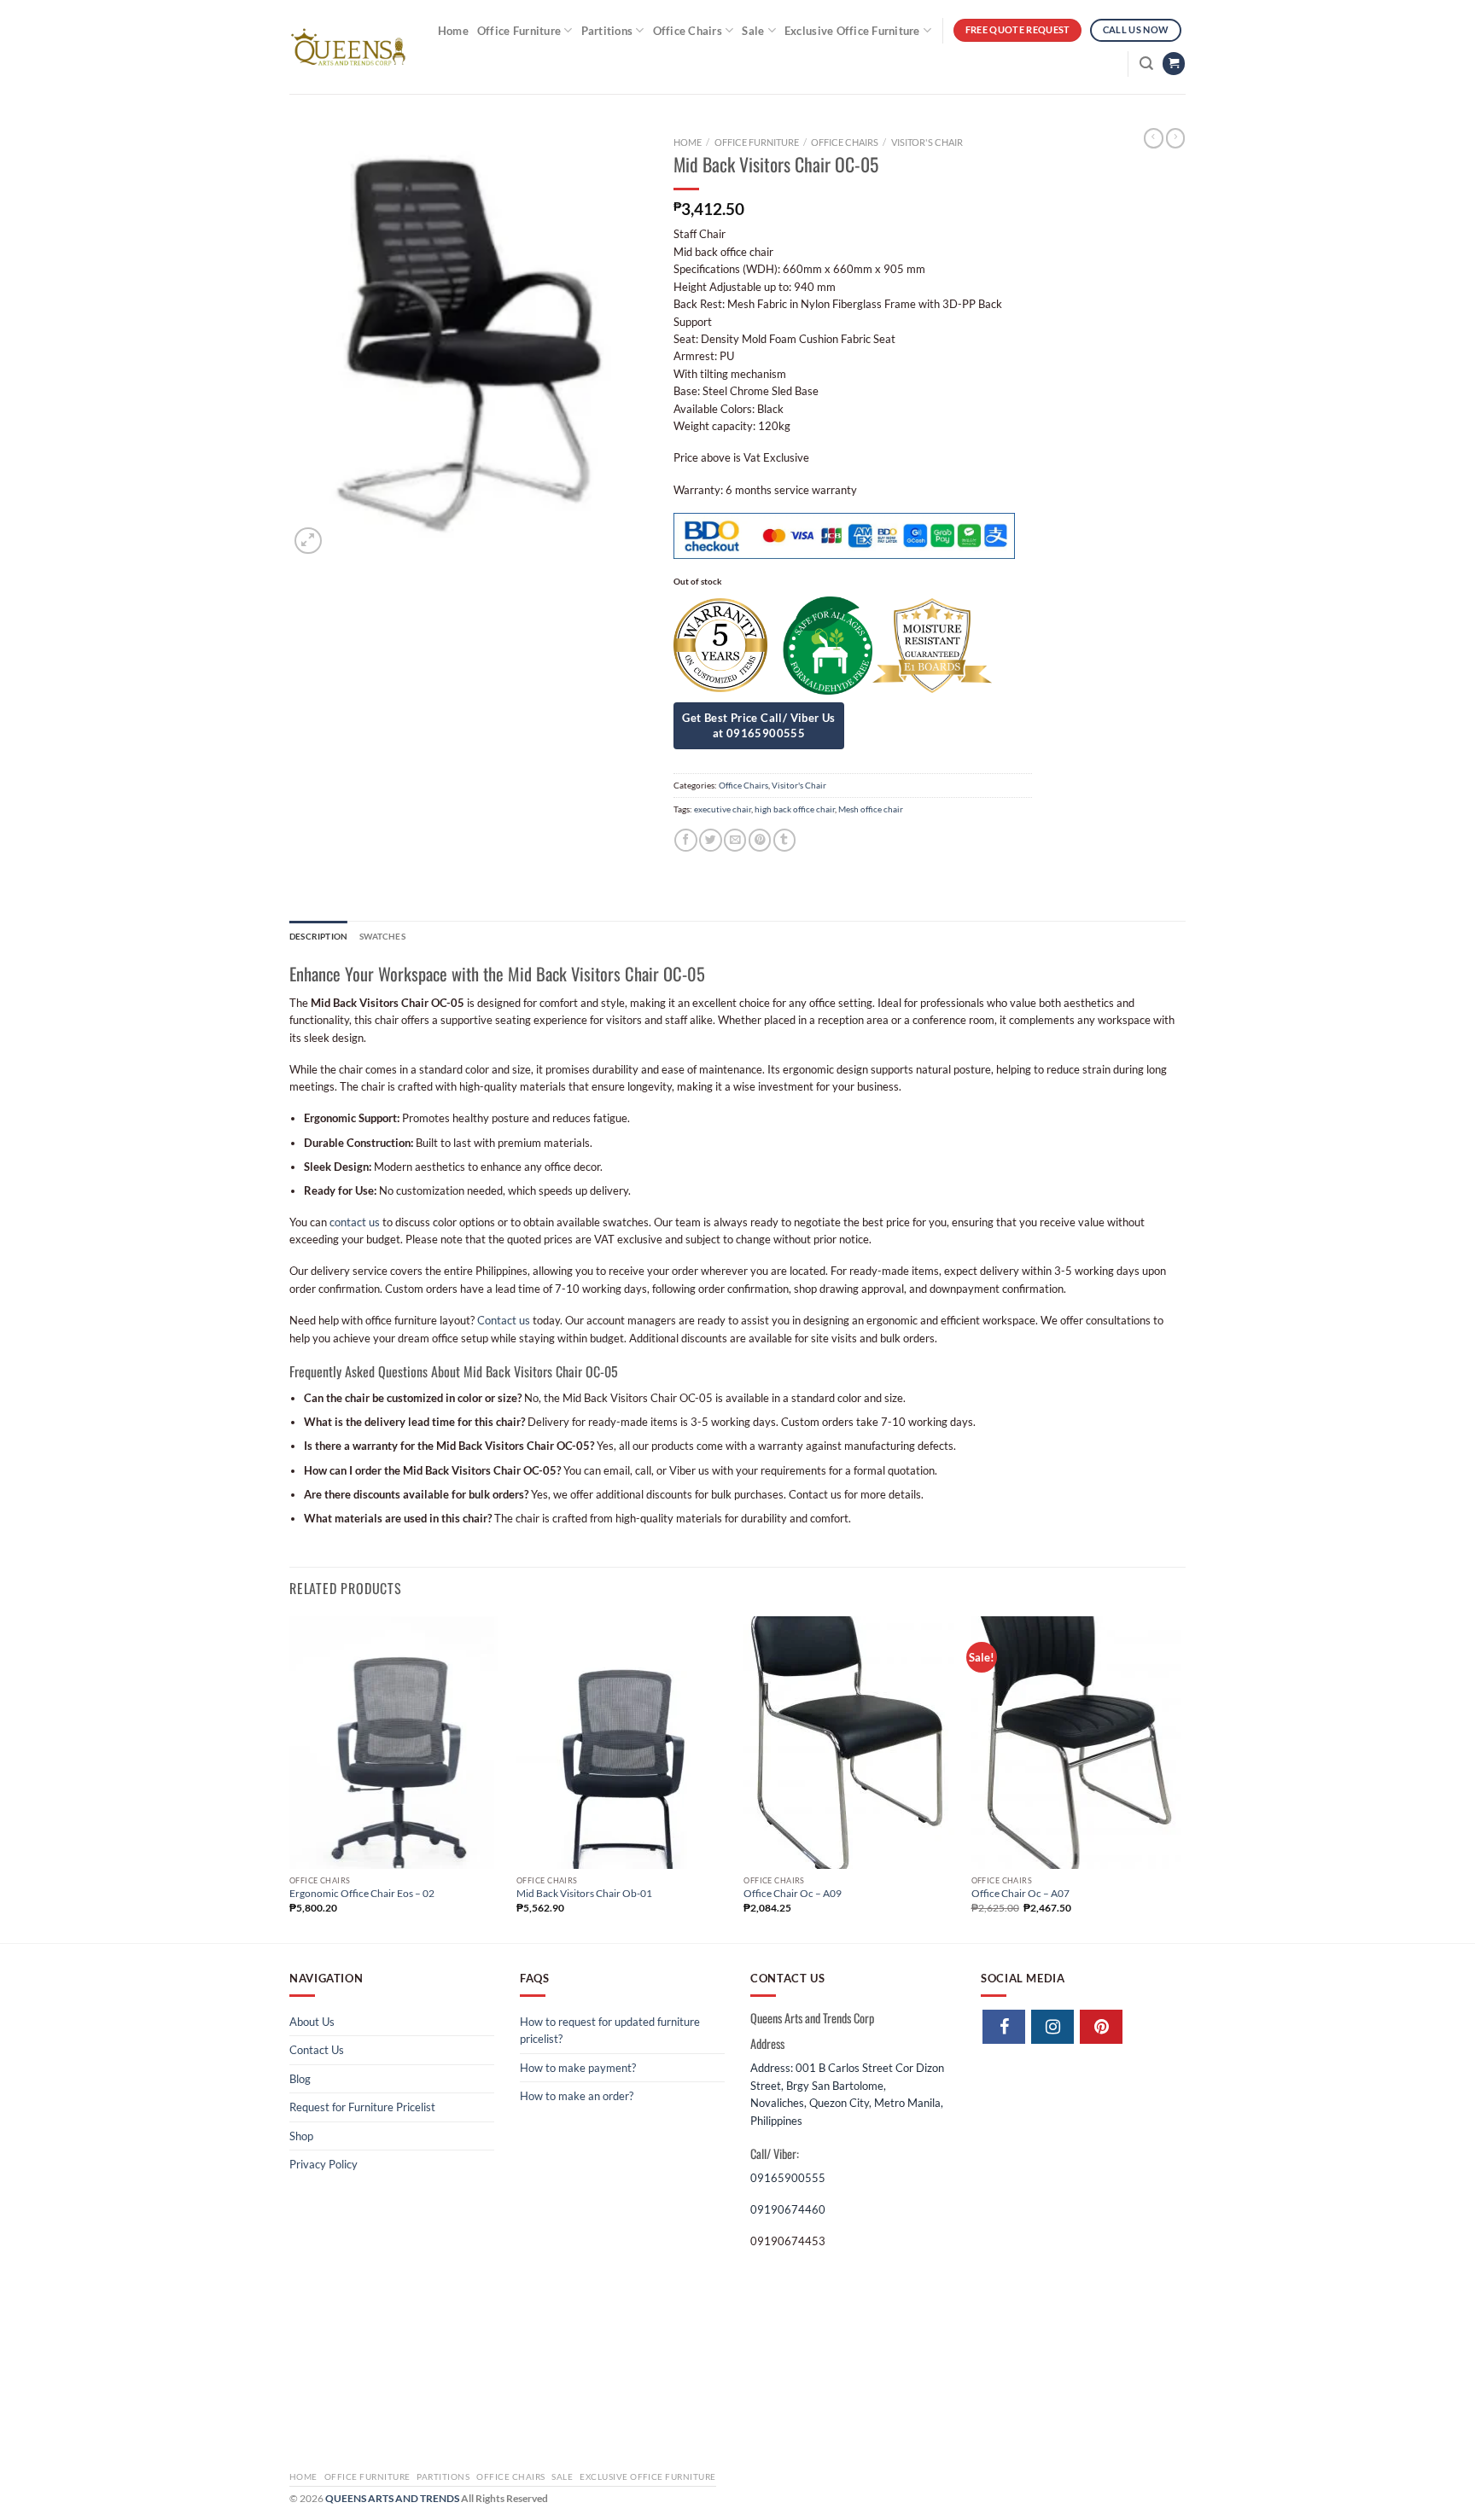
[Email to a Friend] (735, 840)
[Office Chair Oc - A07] (1077, 1743)
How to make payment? (578, 2068)
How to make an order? (577, 2096)
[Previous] (290, 1778)
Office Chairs (688, 31)
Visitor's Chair (927, 142)
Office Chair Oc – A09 (793, 1893)
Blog (300, 2079)
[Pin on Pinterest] (760, 840)
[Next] (1181, 1778)
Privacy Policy (324, 2164)
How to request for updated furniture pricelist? (610, 2030)
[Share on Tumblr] (784, 840)
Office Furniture (519, 31)
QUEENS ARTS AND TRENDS (392, 2498)
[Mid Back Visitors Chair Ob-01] (622, 1743)
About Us (312, 2022)
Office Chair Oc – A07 (1020, 1893)
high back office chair (795, 809)
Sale (753, 31)
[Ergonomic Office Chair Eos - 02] (395, 1743)
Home (453, 31)
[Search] (1146, 64)
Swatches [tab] (382, 936)
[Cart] (1174, 64)
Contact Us (317, 2050)
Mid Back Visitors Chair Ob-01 (584, 1893)
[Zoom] (308, 541)
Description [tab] (318, 936)
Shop (301, 2136)
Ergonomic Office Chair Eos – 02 (362, 1893)
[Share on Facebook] (685, 840)
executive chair (723, 809)
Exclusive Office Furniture (852, 31)
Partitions (607, 31)
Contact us (504, 1320)
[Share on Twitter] (710, 840)
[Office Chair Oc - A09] (849, 1743)
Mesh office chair (871, 809)
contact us (355, 1222)
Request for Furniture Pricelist (362, 2107)
